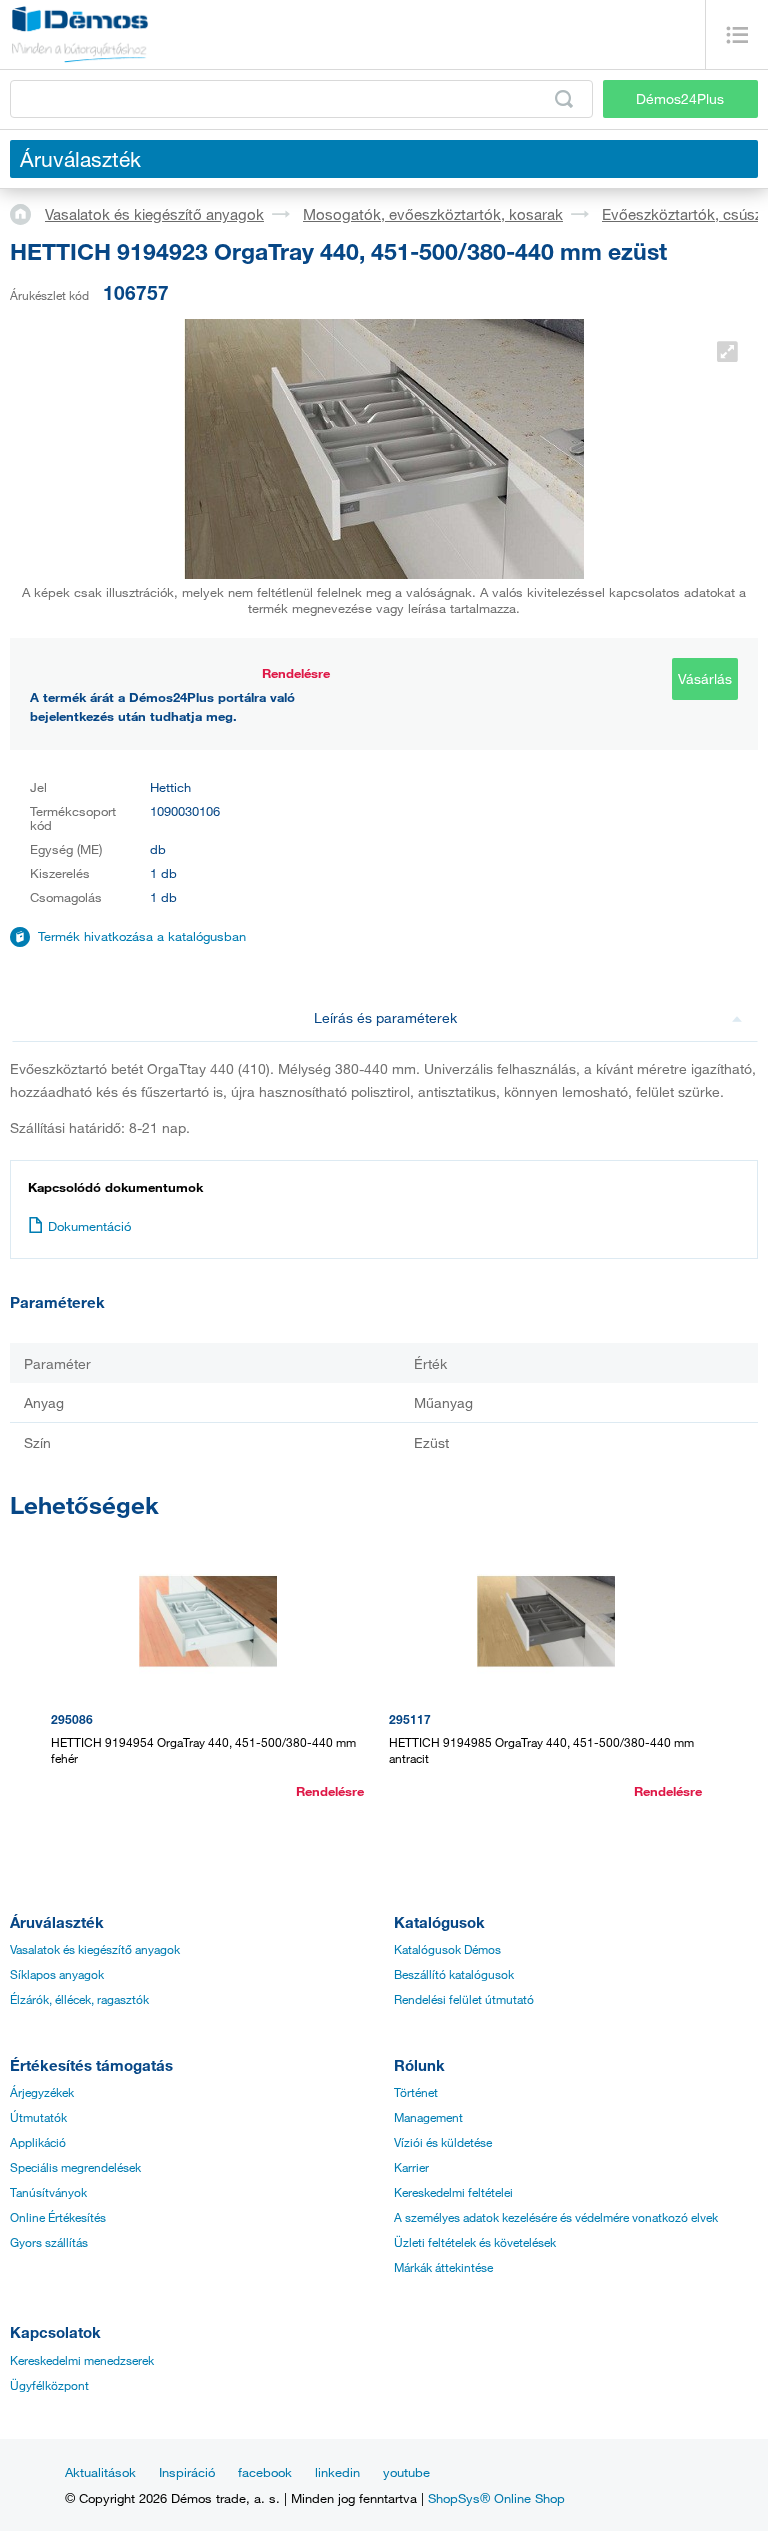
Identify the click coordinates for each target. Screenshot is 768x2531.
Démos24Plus (680, 98)
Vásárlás (705, 678)
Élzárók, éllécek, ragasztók (79, 1999)
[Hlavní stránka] (27, 213)
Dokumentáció (89, 1226)
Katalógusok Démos (447, 1949)
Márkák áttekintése (443, 2267)
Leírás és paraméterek (385, 1017)
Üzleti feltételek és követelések (475, 2242)
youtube (406, 2472)
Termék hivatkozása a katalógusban (142, 936)
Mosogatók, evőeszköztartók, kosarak (433, 214)
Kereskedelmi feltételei (453, 2192)
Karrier (411, 2167)
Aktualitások (100, 2472)
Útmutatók (38, 2117)
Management (428, 2117)
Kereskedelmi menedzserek (82, 2360)
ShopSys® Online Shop (496, 2498)
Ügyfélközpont (49, 2385)
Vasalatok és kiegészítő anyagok (154, 214)
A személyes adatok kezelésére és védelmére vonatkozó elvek (556, 2217)
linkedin (337, 2472)
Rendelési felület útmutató (464, 1999)
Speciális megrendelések (75, 2167)
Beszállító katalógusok (454, 1974)
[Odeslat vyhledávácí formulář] (564, 99)
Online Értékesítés (58, 2217)
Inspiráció (187, 2472)
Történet (416, 2092)
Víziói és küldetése (443, 2142)
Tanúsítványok (48, 2192)
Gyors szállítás (49, 2242)
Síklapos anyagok (57, 1974)
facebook (265, 2472)
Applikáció (38, 2142)
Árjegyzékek (42, 2092)
